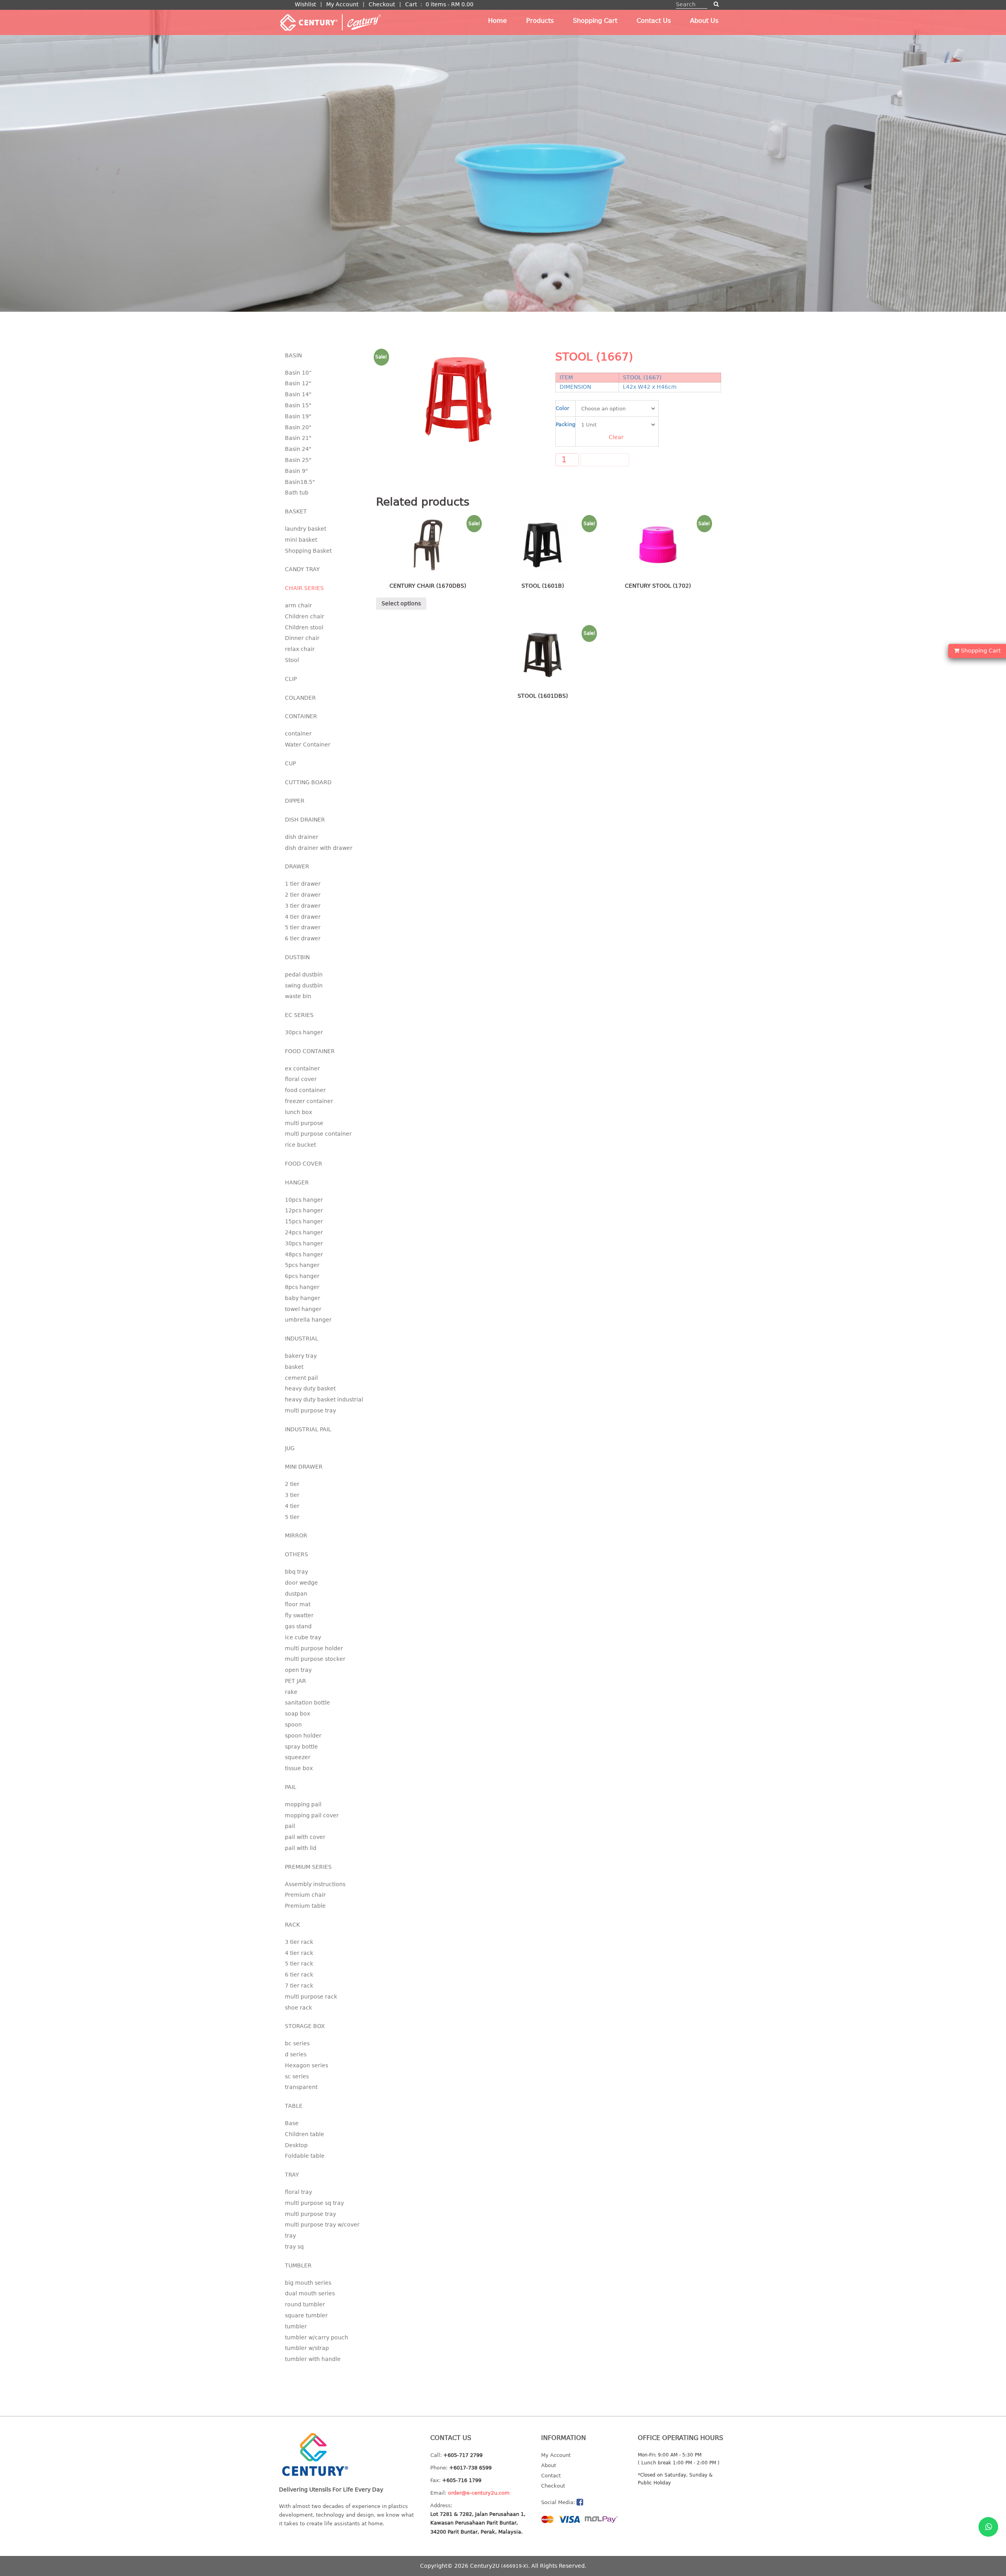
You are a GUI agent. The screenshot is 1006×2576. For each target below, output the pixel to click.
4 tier (292, 1506)
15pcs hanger (304, 1221)
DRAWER (297, 866)
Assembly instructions (315, 1884)
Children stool (304, 627)
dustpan (296, 1594)
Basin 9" (296, 471)
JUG (290, 1448)
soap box (297, 1714)
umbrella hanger (308, 1320)
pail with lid (301, 1848)
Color (562, 408)
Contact (551, 2476)
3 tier (292, 1495)
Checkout (382, 4)
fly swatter (299, 1615)
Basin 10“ (298, 373)
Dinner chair (302, 638)
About (549, 2465)
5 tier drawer (303, 927)
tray (290, 2236)
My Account (342, 4)
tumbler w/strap (307, 2348)
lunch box (298, 1112)
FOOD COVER (304, 1164)
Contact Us (654, 21)
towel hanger (303, 1309)
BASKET (296, 511)
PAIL (291, 1787)
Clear (616, 437)
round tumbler (305, 2304)
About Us (704, 21)
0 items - (450, 4)
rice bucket (300, 1145)
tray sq (294, 2247)
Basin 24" (298, 449)
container (298, 734)
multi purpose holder (314, 1648)
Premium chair (305, 1895)
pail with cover (305, 1837)
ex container (302, 1068)
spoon (293, 1725)
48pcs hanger (304, 1254)
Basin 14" (298, 394)
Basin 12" (298, 383)
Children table (305, 2134)
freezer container (309, 1101)
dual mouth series (310, 2293)
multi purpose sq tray (314, 2203)
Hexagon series (307, 2065)
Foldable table (305, 2156)
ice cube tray (303, 1637)
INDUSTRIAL (302, 1339)
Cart (411, 4)
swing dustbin (304, 986)
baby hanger (303, 1298)
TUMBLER (298, 2265)
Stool (292, 660)
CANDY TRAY (302, 569)
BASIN (293, 355)
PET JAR (296, 1681)
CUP (290, 763)
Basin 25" (298, 460)
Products (540, 21)
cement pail (301, 1378)
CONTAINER (301, 716)
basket (294, 1367)
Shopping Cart (595, 21)
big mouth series (308, 2283)
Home (497, 21)
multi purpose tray (310, 1410)
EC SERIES (299, 1015)
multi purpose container (318, 1134)
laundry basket (306, 529)
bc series (297, 2043)
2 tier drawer (303, 895)
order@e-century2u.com (479, 2493)
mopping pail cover (312, 1815)
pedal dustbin (304, 975)
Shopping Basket (308, 551)
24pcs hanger (304, 1232)
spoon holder (303, 1736)
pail (290, 1826)
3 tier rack (299, 1942)
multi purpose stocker (315, 1659)
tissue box (299, 1768)
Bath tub (297, 493)
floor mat (298, 1604)
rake (291, 1692)
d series (296, 2054)
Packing (565, 424)
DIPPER (295, 801)
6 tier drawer (303, 938)
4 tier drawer (303, 917)
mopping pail (303, 1804)
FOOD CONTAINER (310, 1051)
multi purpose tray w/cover (322, 2225)
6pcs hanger (302, 1276)
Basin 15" (298, 405)
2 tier (292, 1484)
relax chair (300, 649)
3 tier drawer (303, 906)
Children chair (305, 616)
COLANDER (300, 698)
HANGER (297, 1182)
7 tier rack (299, 1986)
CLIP (291, 679)
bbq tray (296, 1572)
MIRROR (296, 1535)
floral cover (301, 1079)
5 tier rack (299, 1964)
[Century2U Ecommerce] (330, 22)
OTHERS (296, 1554)
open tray (298, 1670)
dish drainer (302, 837)
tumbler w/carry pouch (317, 2337)
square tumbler (306, 2315)
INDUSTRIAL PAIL (308, 1429)
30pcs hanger (304, 1032)
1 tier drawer (303, 884)
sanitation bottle (307, 1703)
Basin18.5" (300, 482)
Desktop (296, 2145)
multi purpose (304, 1123)
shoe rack (298, 2008)
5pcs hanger (302, 1265)
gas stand (298, 1626)
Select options (401, 603)
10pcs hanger (304, 1200)
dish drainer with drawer (319, 848)
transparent (301, 2087)
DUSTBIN (297, 957)
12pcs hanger (304, 1210)
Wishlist (305, 4)
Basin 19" (298, 416)
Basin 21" (298, 438)
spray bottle (301, 1747)
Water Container (308, 745)
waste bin (298, 996)
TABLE (294, 2106)
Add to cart (605, 460)
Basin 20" (298, 427)
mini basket (301, 540)
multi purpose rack (311, 1997)
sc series (297, 2076)
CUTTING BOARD (308, 782)
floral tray (298, 2192)
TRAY (292, 2175)
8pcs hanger (302, 1287)
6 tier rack (299, 1975)
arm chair (298, 605)
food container (305, 1090)
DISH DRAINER (305, 820)
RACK (292, 1925)
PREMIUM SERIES (308, 1867)
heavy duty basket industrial (324, 1399)
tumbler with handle (313, 2359)
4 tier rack (299, 1953)
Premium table (305, 1906)
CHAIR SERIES (304, 588)
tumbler (296, 2326)
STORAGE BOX (305, 2026)
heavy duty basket (310, 1388)
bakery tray (301, 1356)
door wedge (301, 1583)
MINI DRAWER (304, 1467)
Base (292, 2123)
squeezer (298, 1757)
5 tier (292, 1517)
